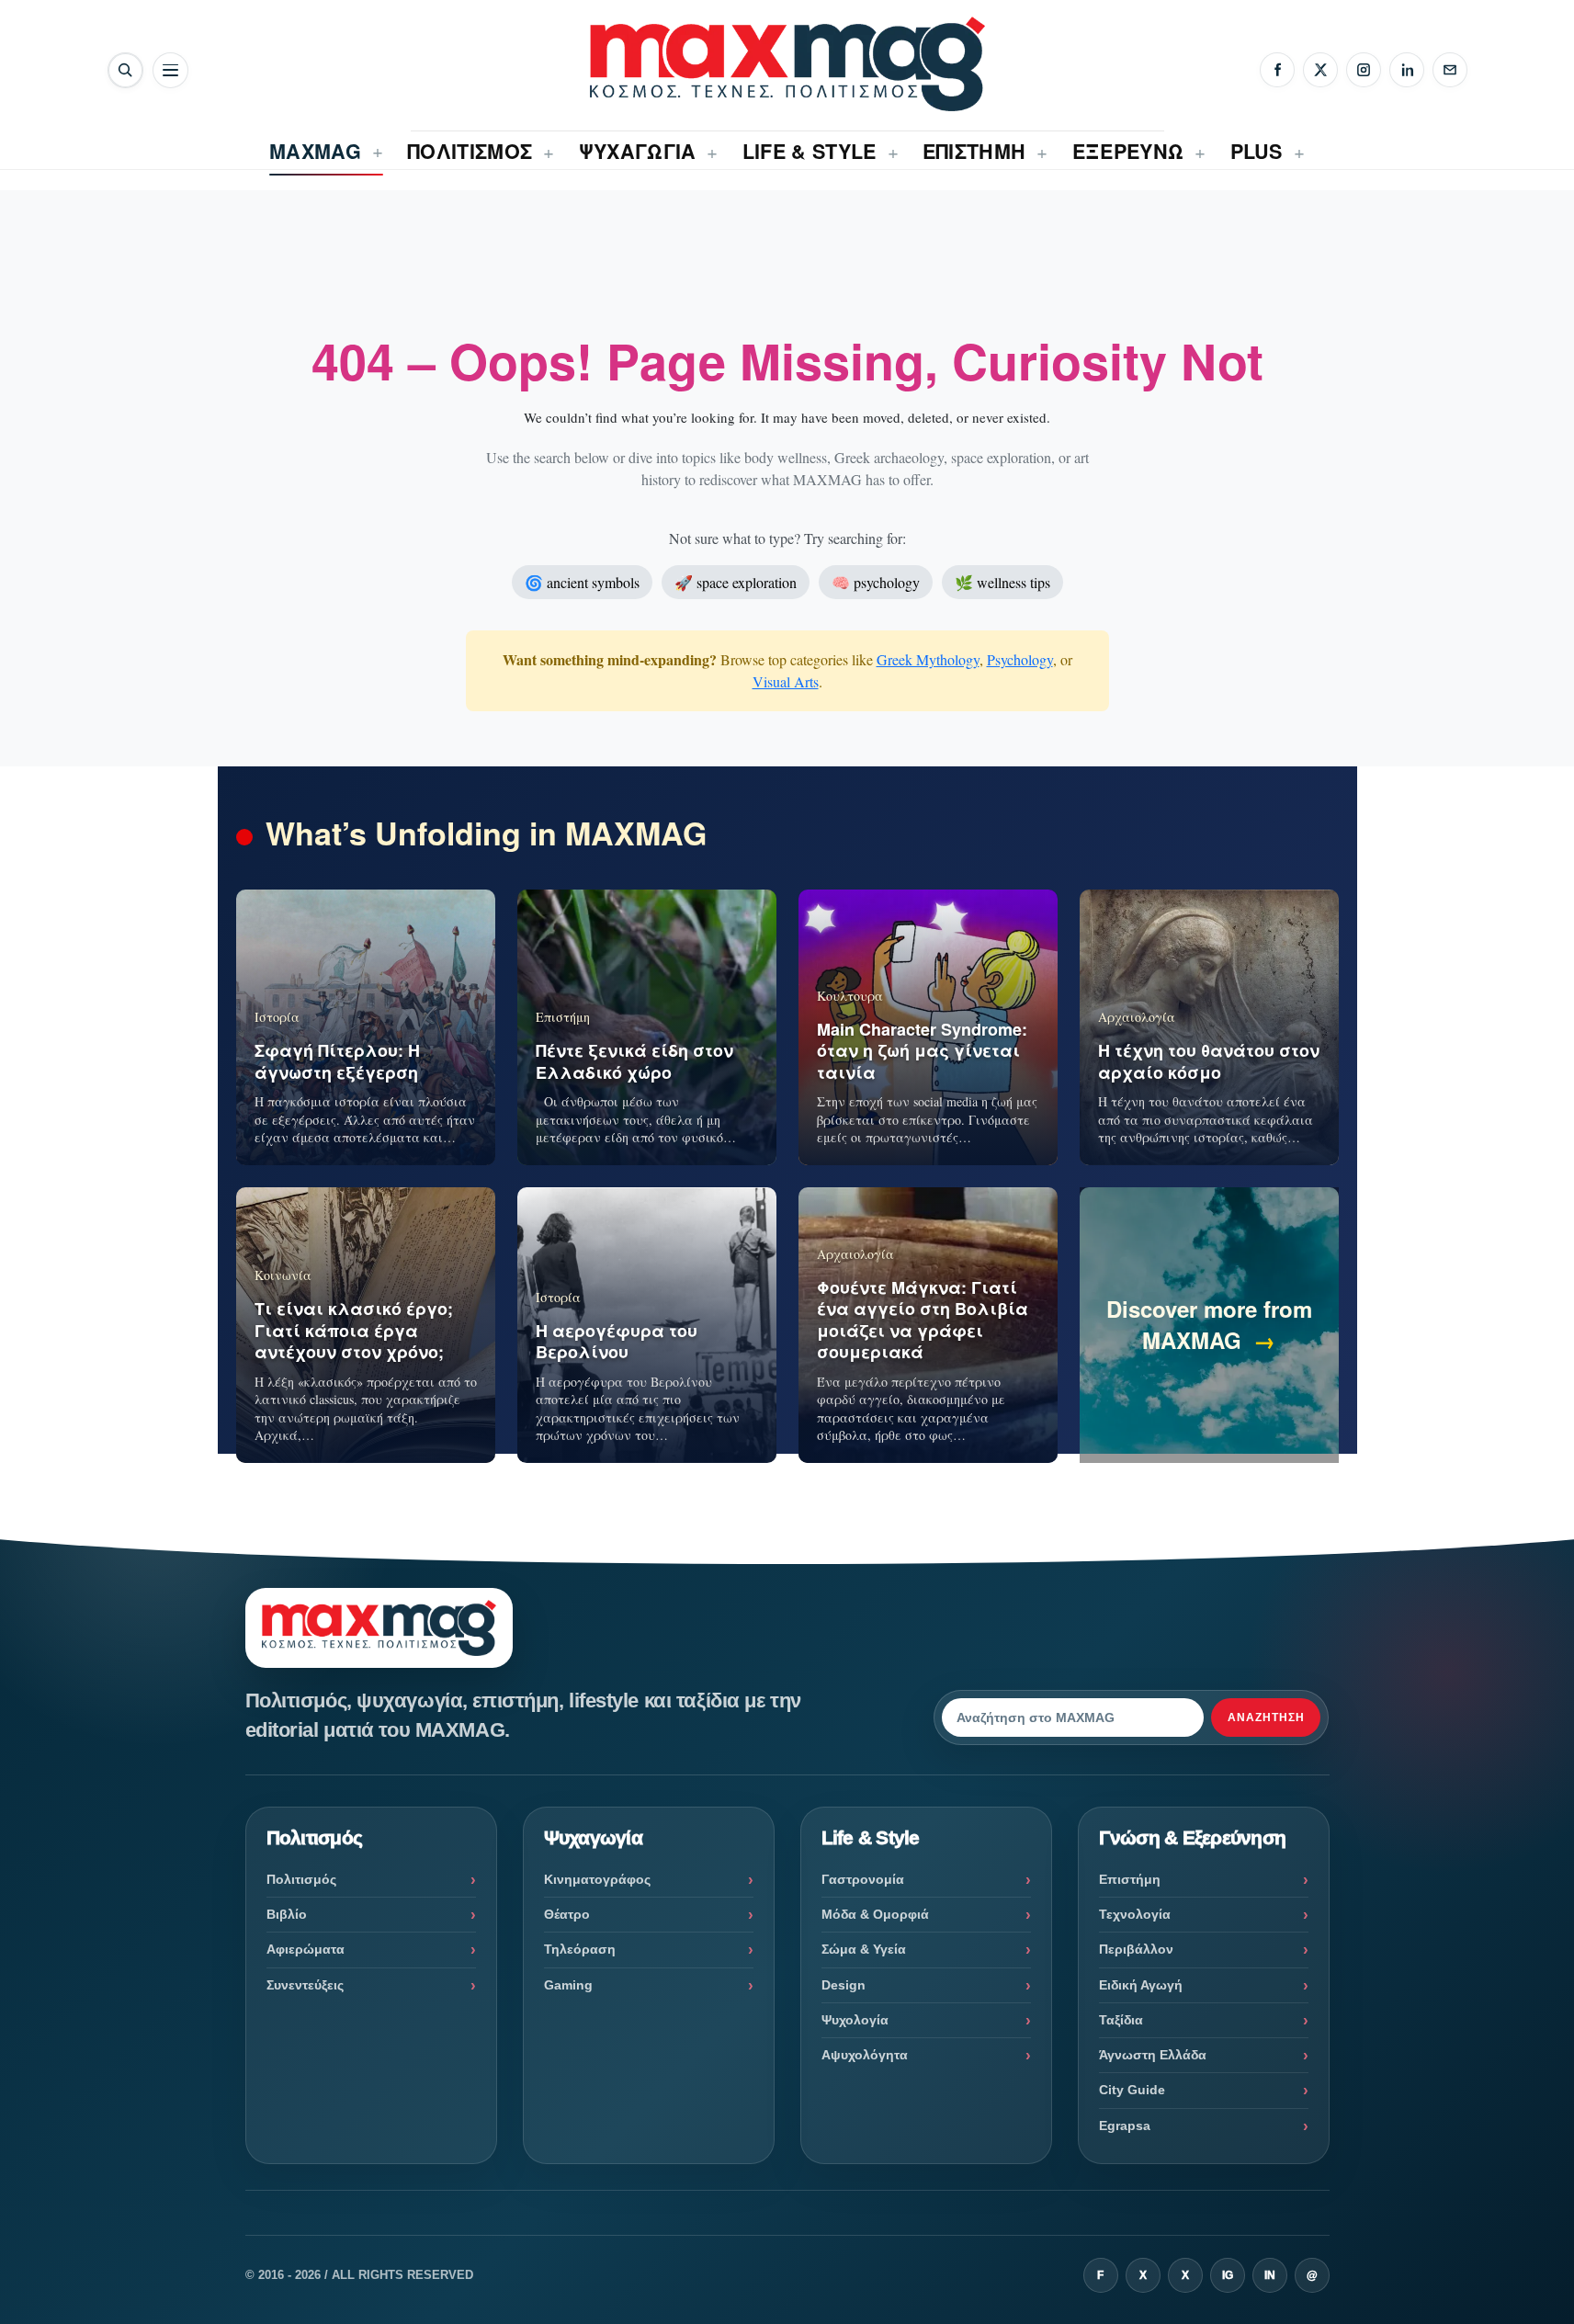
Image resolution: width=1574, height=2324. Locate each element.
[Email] (1450, 70)
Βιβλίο (287, 1914)
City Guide (1132, 2090)
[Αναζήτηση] (125, 70)
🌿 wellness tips (1002, 582)
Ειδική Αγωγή (1141, 1985)
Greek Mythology (928, 659)
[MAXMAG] (787, 64)
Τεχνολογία (1135, 1914)
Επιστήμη (1130, 1879)
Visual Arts (786, 681)
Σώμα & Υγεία (864, 1949)
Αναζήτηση (1266, 1717)
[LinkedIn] (1407, 70)
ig (1228, 2275)
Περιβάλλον (1136, 1949)
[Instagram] (1364, 70)
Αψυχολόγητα (865, 2055)
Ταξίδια (1121, 2020)
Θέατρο (567, 1914)
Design (844, 1985)
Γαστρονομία (863, 1879)
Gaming (568, 1985)
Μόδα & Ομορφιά (875, 1914)
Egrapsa (1125, 2126)
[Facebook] (1277, 70)
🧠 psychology (876, 582)
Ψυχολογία (855, 2020)
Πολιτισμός (301, 1879)
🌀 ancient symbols (582, 582)
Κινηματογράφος (597, 1879)
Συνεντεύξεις (305, 1985)
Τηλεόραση (580, 1949)
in (1270, 2275)
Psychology (1020, 659)
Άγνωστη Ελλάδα (1153, 2055)
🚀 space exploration (736, 582)
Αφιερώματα (306, 1949)
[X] (1320, 70)
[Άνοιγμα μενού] (170, 70)
